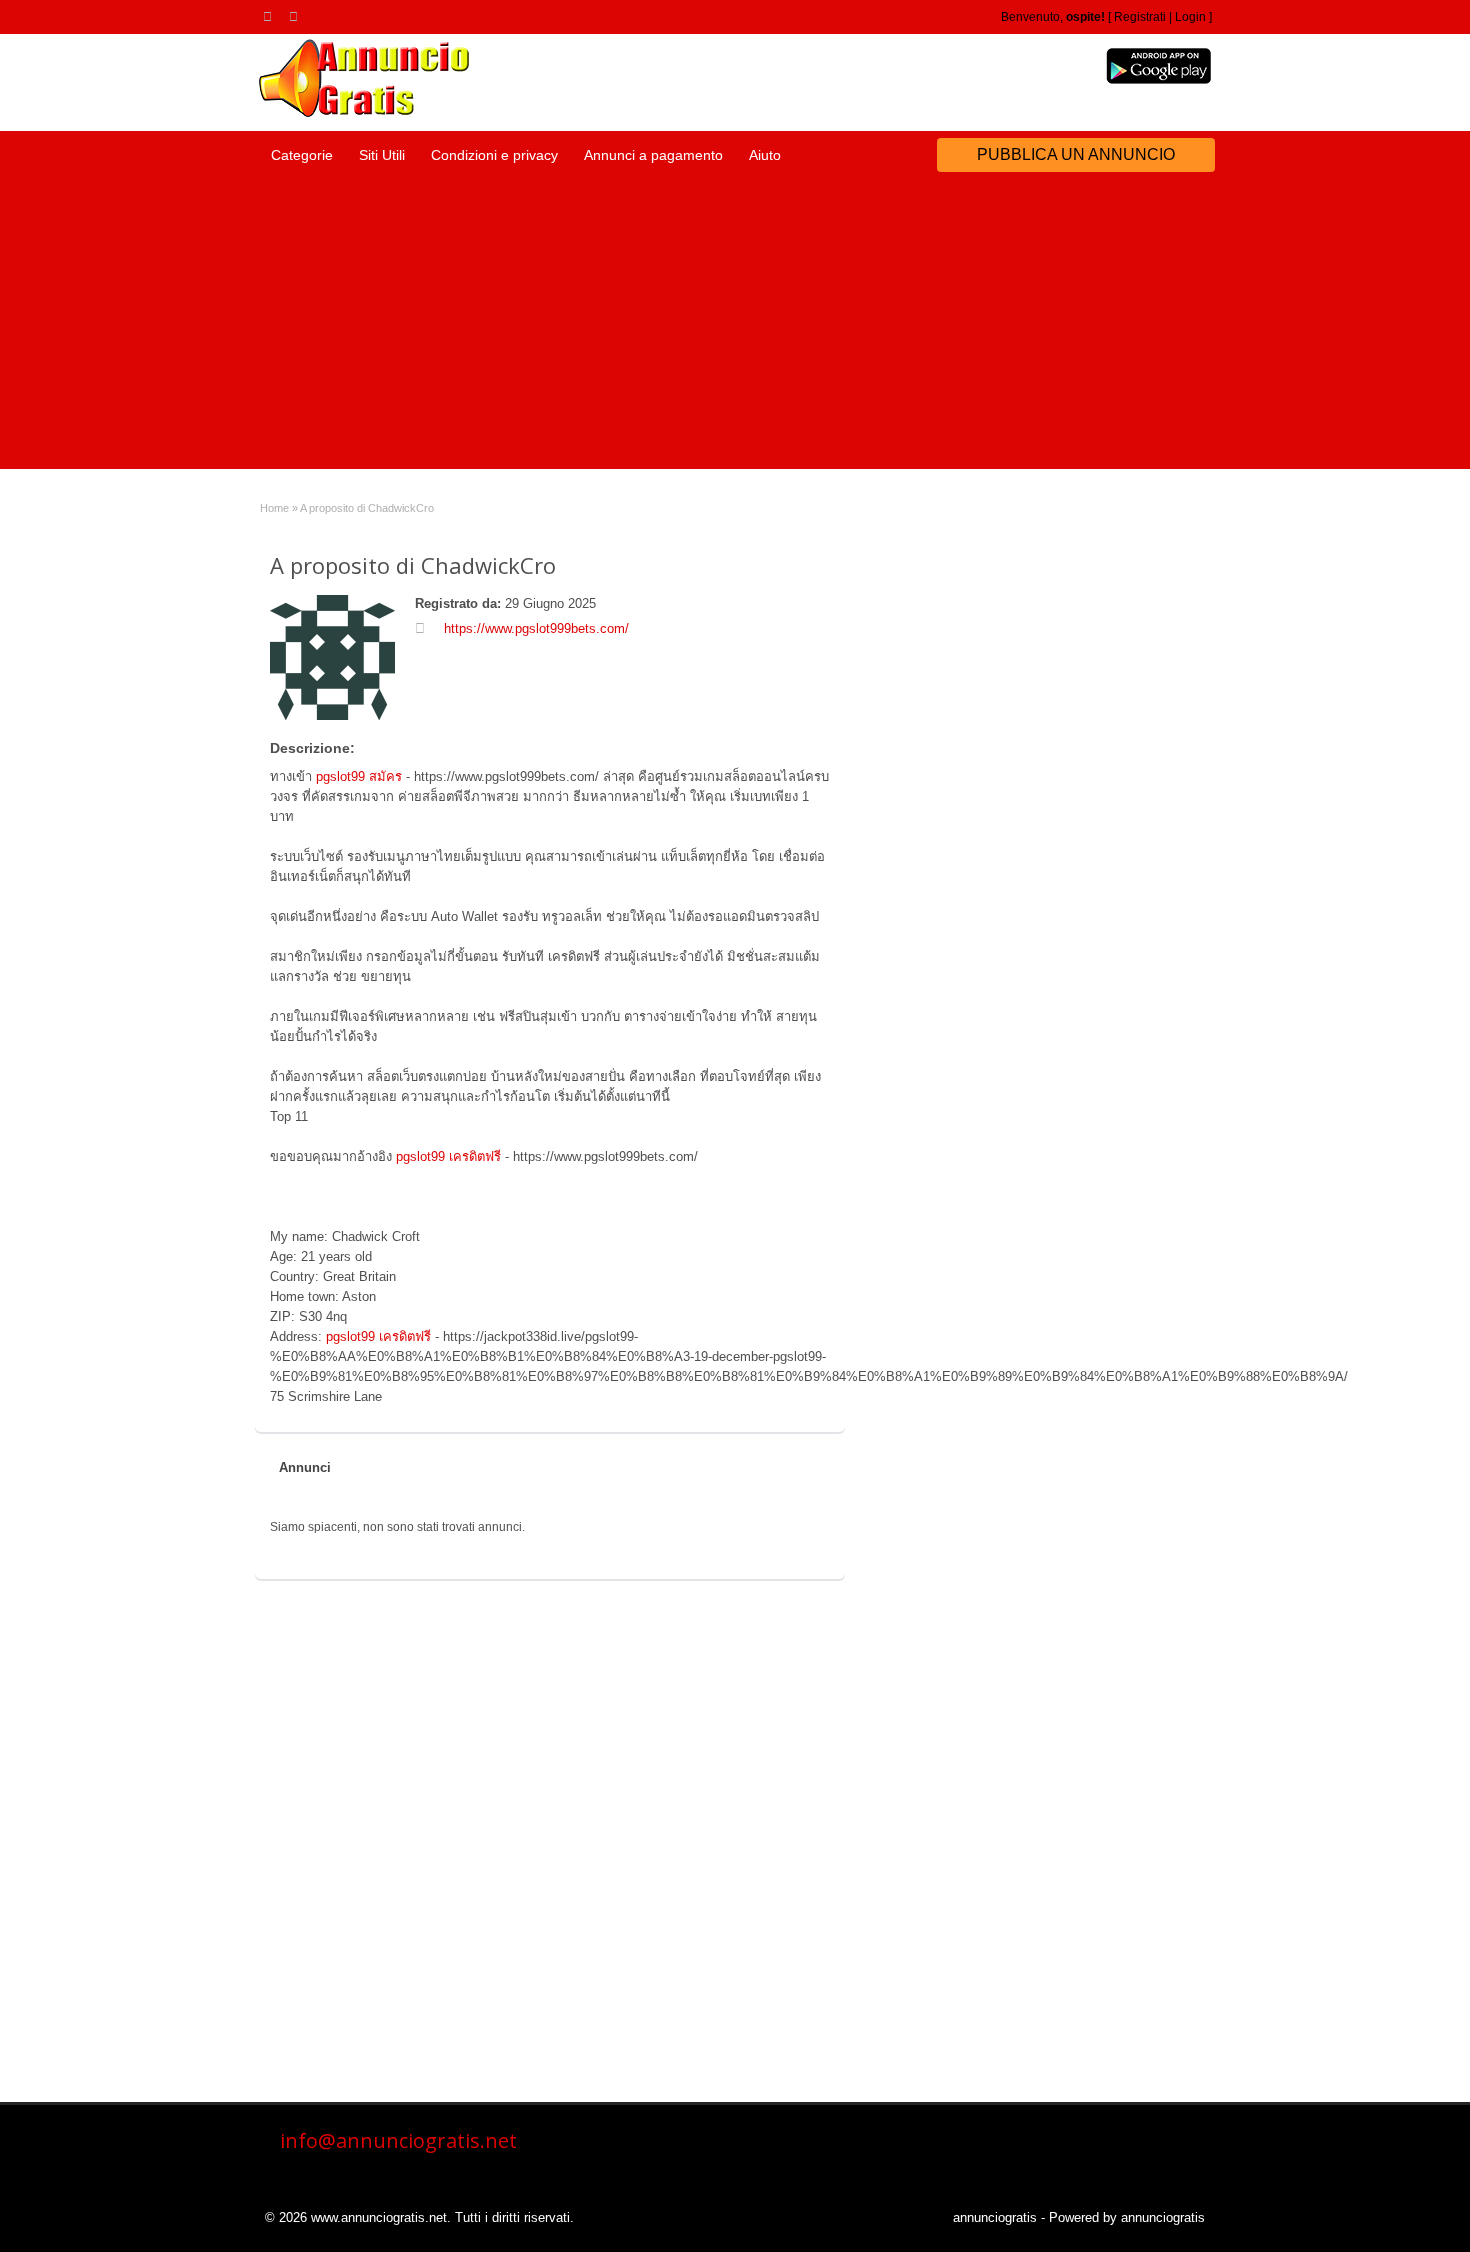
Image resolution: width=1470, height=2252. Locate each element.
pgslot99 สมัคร (359, 776)
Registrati (1140, 17)
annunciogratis (995, 2217)
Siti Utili (382, 155)
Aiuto (765, 155)
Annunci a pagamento (653, 155)
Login (1190, 17)
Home (274, 508)
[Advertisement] (735, 329)
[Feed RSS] (271, 16)
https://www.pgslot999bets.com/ (536, 628)
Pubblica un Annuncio (1076, 154)
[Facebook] (297, 16)
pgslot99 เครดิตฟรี (448, 1156)
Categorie (302, 155)
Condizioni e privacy (494, 155)
